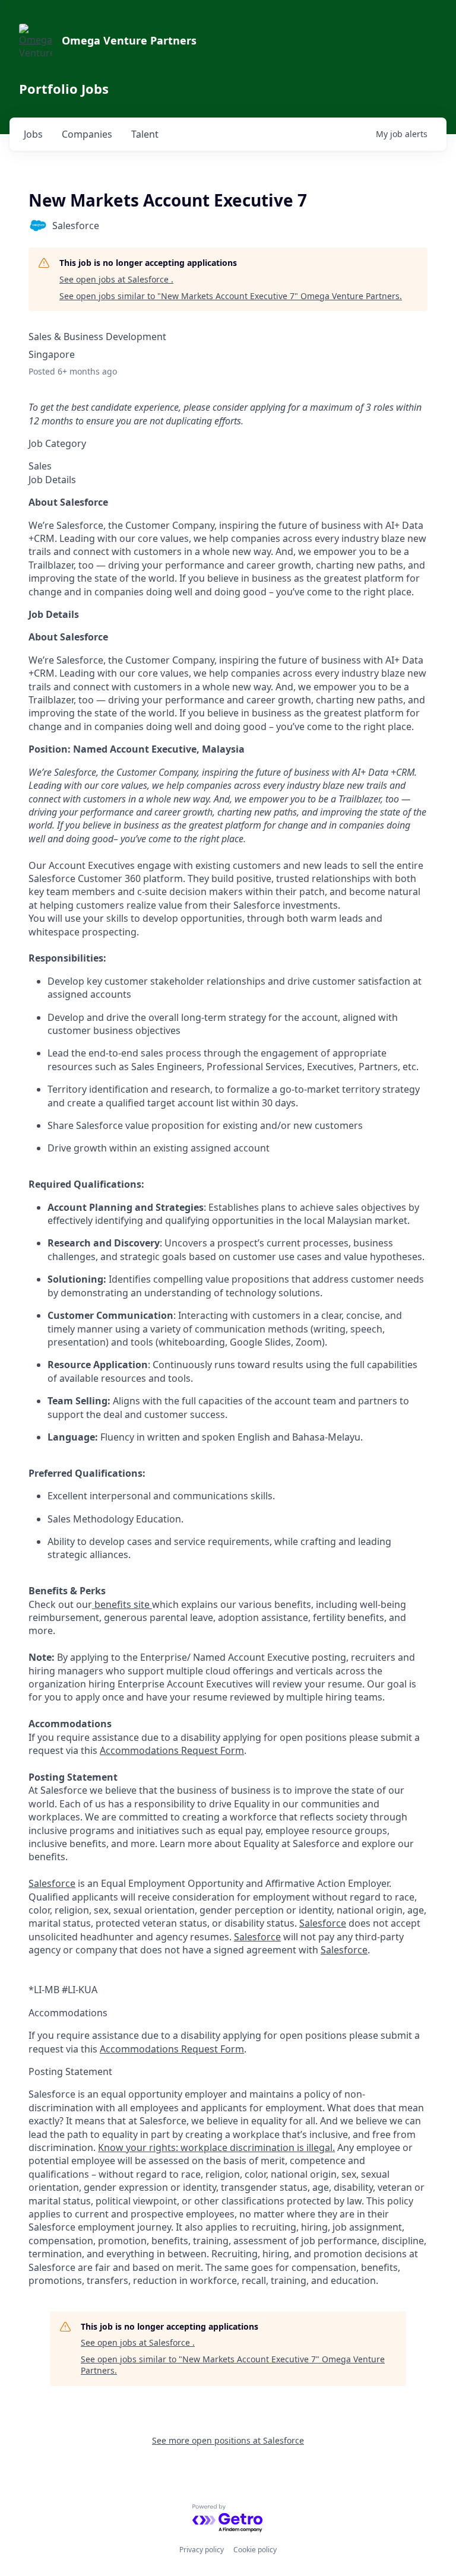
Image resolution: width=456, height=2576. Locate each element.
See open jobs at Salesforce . (116, 279)
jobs (33, 134)
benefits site (122, 1604)
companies (87, 134)
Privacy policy (202, 2550)
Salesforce (52, 1883)
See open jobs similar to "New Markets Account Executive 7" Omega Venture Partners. (231, 296)
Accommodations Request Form (172, 1750)
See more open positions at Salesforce (228, 2440)
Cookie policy (255, 2550)
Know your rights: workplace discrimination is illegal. (216, 2147)
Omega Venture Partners (129, 40)
